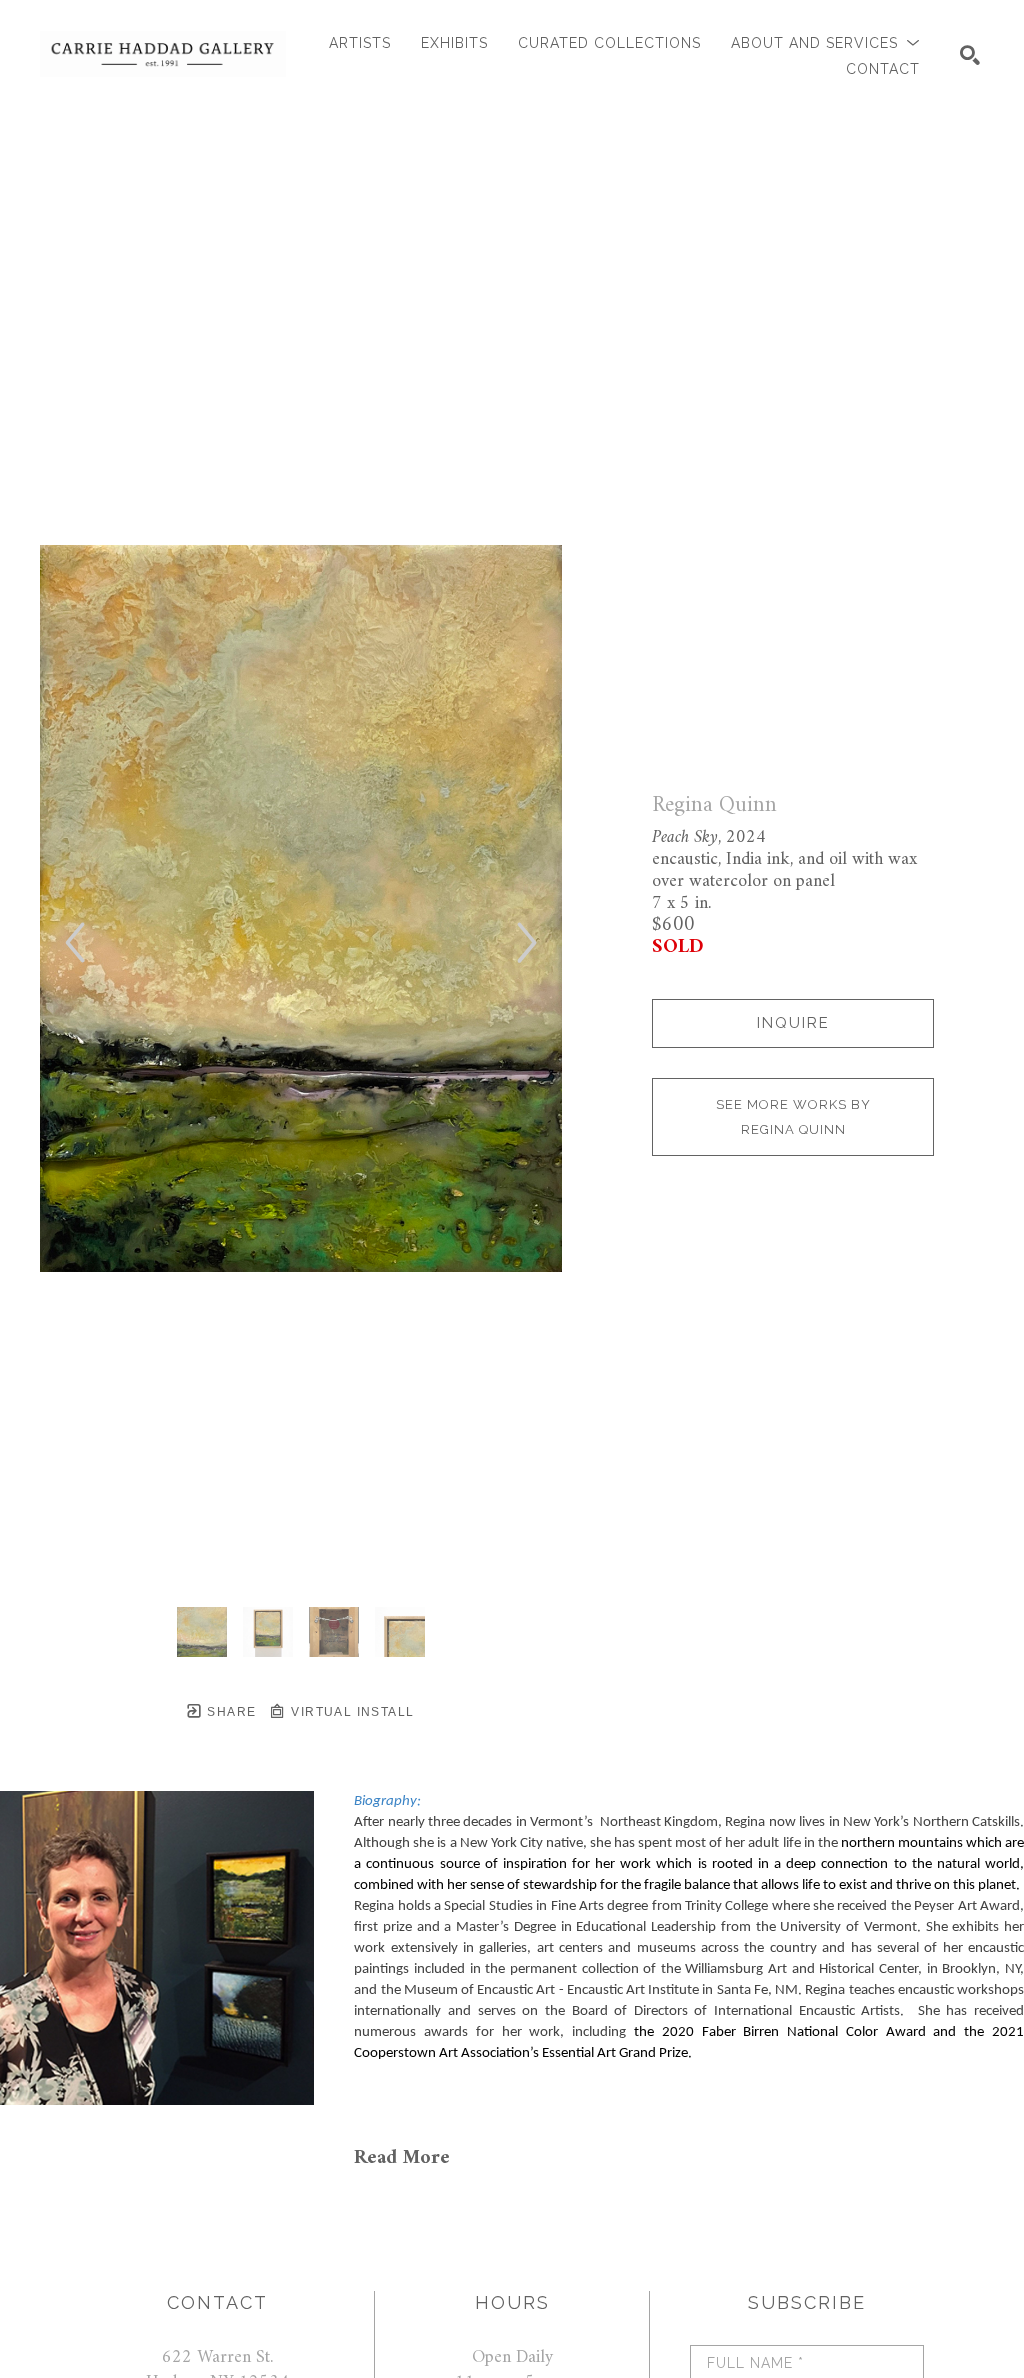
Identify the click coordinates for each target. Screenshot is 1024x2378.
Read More (402, 2158)
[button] (825, 43)
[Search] (970, 55)
